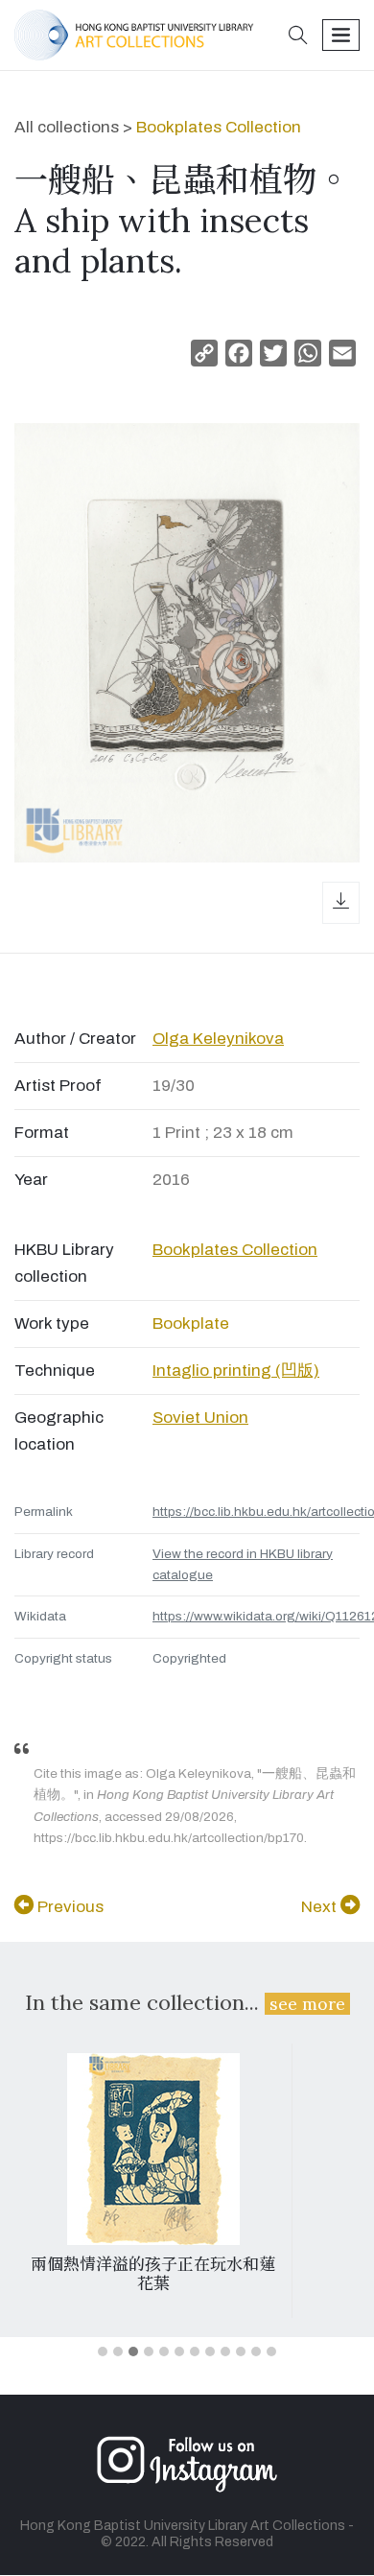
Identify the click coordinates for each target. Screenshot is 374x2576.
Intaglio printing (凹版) (236, 1371)
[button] (298, 37)
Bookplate (191, 1323)
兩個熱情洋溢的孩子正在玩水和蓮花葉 (153, 2274)
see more (307, 2004)
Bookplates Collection (219, 127)
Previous (69, 1907)
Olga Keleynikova (218, 1039)
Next (321, 1907)
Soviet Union (200, 1418)
